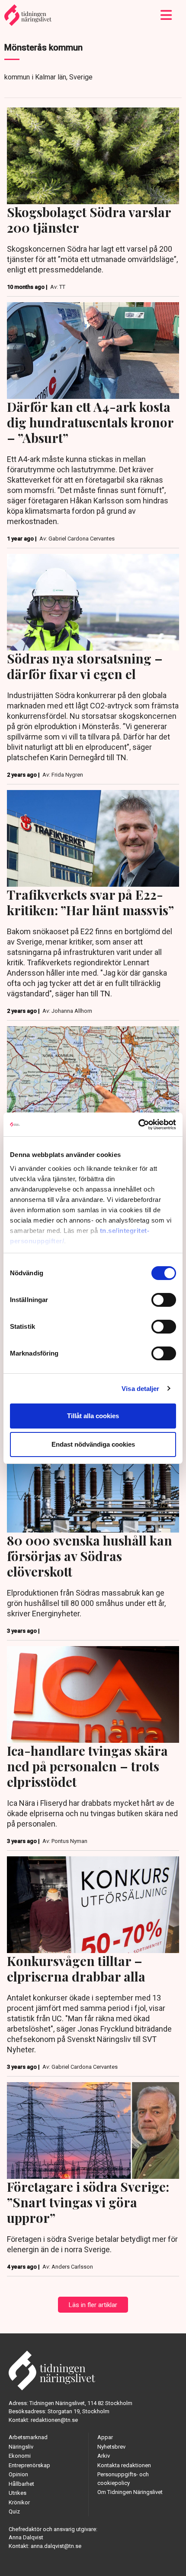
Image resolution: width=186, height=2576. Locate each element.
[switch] (164, 1300)
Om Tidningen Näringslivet (130, 2492)
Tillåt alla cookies (93, 1416)
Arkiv (104, 2456)
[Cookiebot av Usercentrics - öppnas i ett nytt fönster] (138, 1125)
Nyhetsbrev (111, 2447)
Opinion (18, 2474)
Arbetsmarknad (28, 2437)
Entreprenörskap (29, 2465)
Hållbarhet (21, 2484)
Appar (105, 2437)
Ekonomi (20, 2456)
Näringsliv (21, 2447)
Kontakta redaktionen (124, 2465)
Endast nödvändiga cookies (93, 1444)
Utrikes (18, 2493)
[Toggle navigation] (166, 15)
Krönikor (19, 2502)
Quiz (14, 2511)
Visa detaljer (140, 1389)
